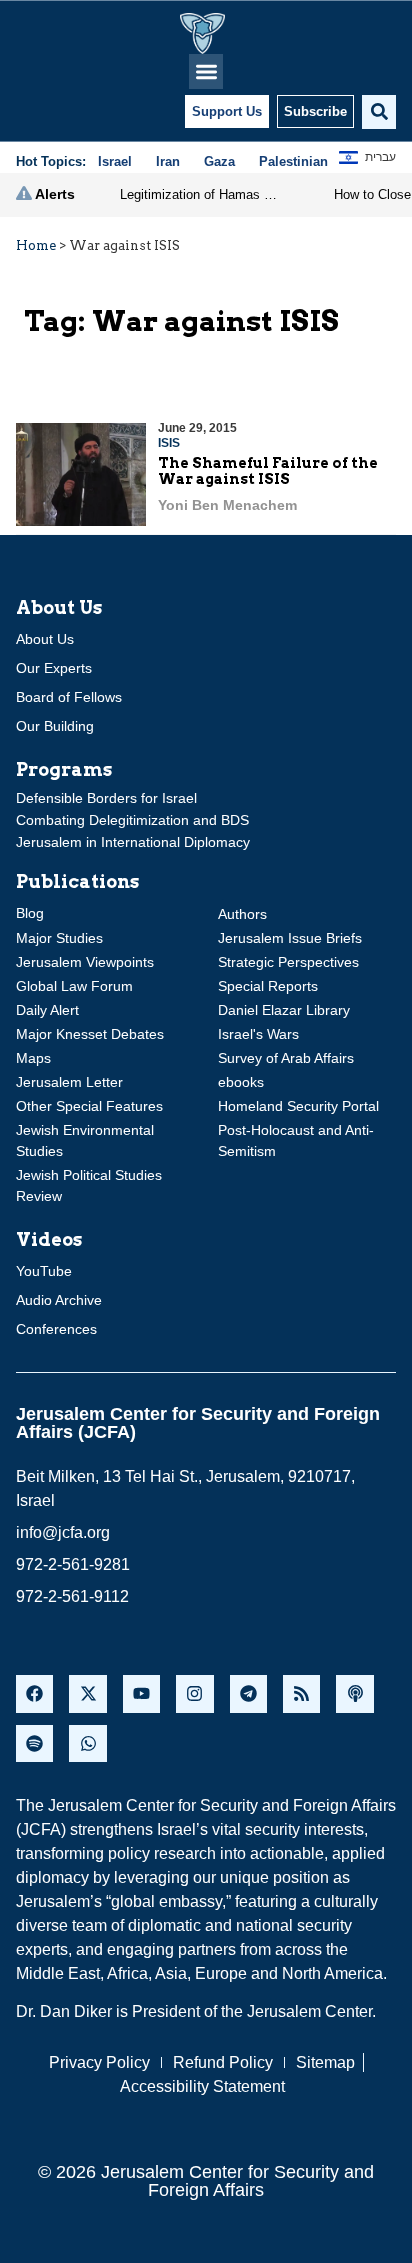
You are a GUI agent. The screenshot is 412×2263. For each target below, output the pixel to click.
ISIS (169, 443)
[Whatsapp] (87, 1743)
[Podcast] (354, 1693)
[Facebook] (34, 1693)
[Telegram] (248, 1693)
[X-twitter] (87, 1693)
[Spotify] (34, 1743)
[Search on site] (379, 112)
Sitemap (325, 2062)
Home (36, 245)
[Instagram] (194, 1693)
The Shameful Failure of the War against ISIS (268, 471)
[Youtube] (141, 1693)
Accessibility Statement (202, 2086)
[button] (206, 71)
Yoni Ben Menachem (227, 505)
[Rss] (301, 1693)
